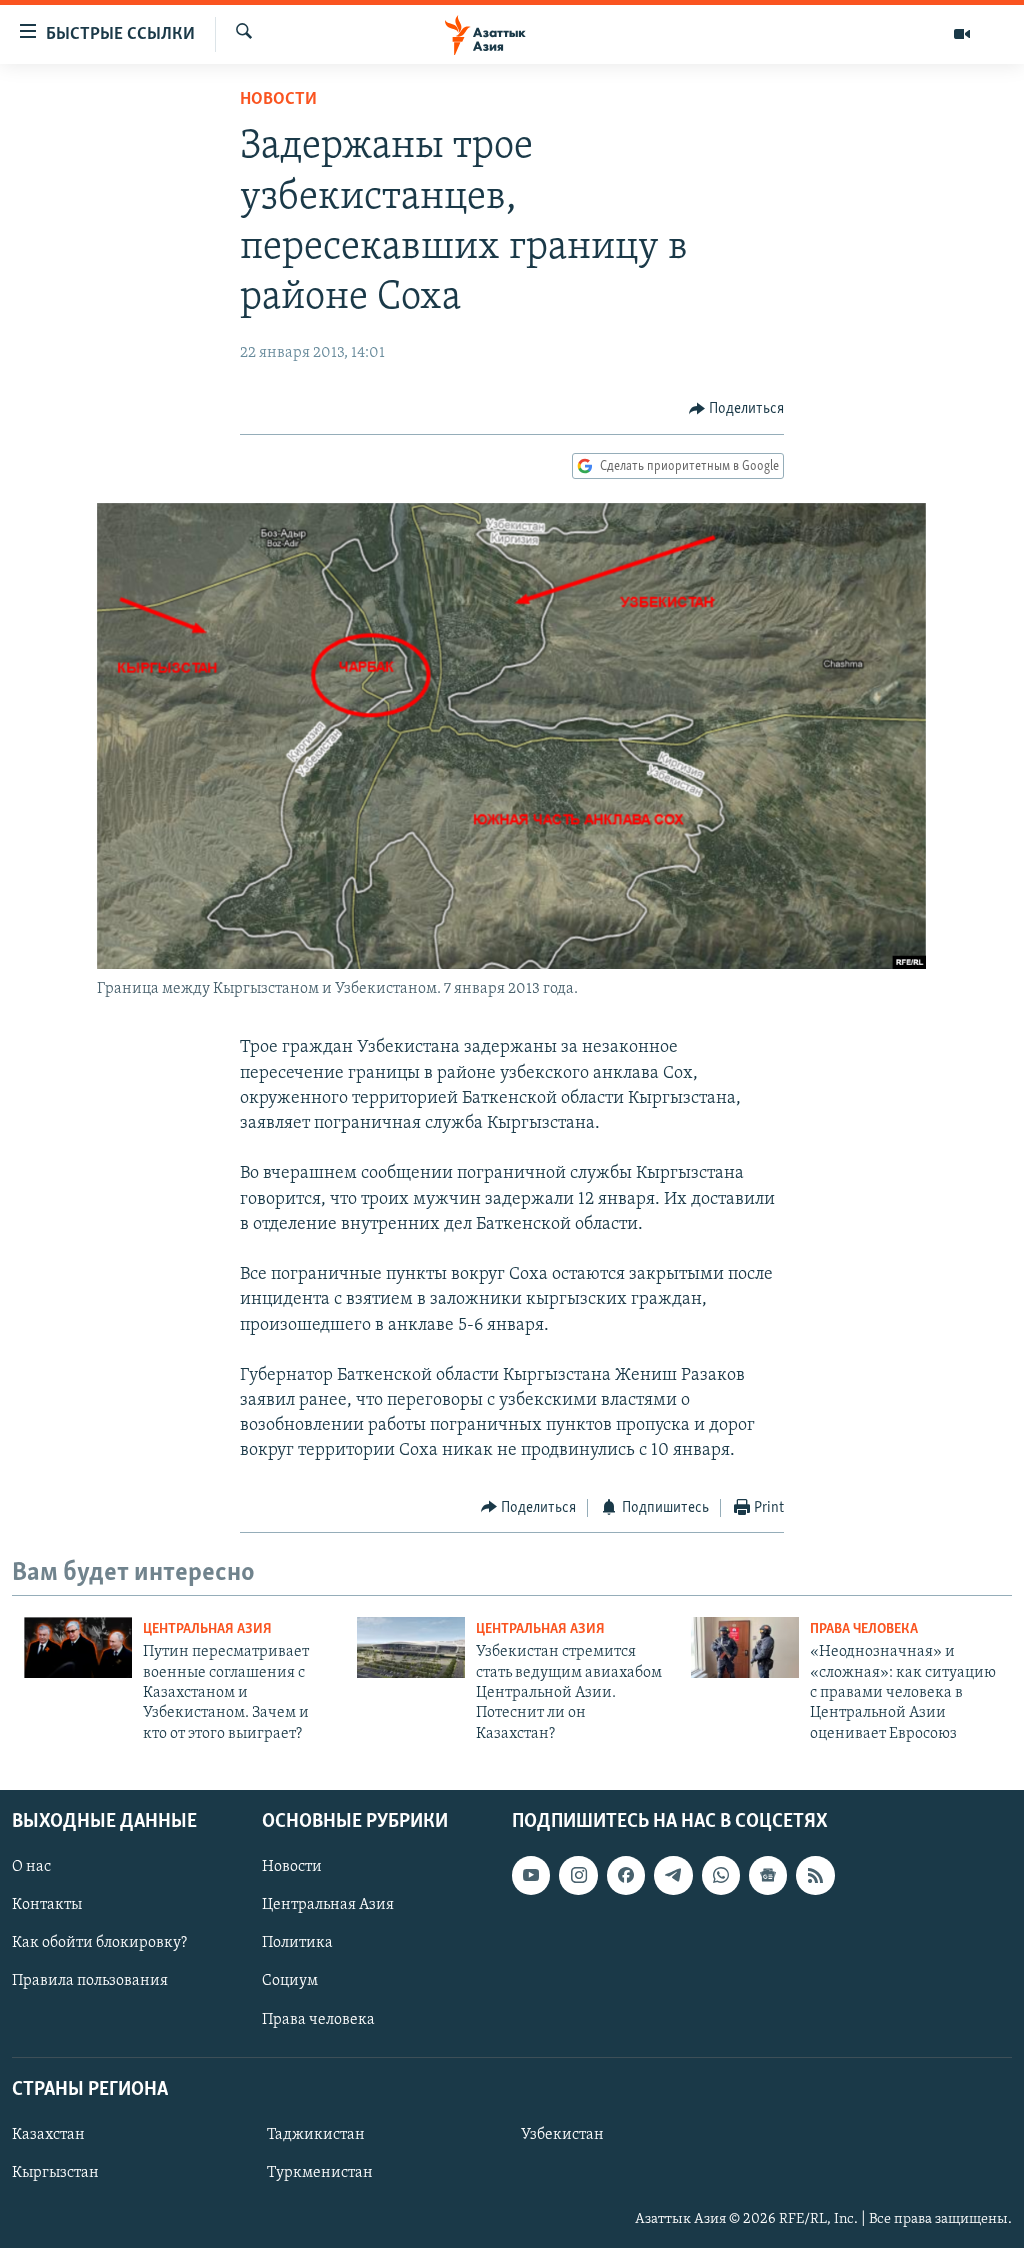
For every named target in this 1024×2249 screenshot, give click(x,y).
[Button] (737, 409)
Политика (297, 1944)
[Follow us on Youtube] (531, 1876)
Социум (290, 1982)
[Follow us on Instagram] (578, 1876)
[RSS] (815, 1876)
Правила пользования (90, 1982)
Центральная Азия (207, 1629)
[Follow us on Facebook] (626, 1876)
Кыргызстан (55, 2173)
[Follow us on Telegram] (673, 1876)
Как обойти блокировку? (99, 1944)
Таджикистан (316, 2135)
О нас (31, 1868)
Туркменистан (320, 2173)
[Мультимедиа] (962, 34)
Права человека (864, 1629)
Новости (278, 100)
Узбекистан (562, 2135)
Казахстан (48, 2135)
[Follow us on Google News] (768, 1876)
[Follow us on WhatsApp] (721, 1876)
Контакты (47, 1906)
